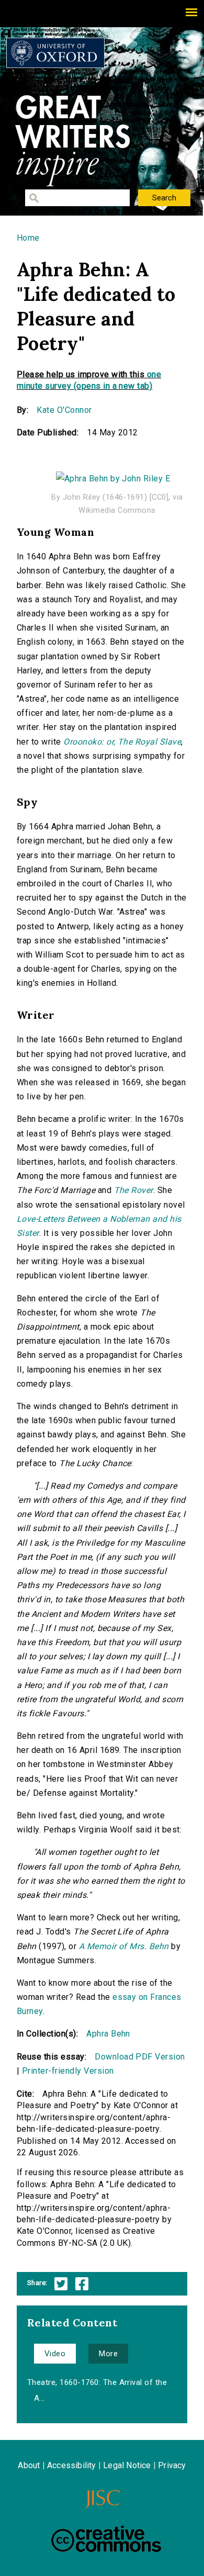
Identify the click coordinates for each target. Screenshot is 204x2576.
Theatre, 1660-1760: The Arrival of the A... (97, 2390)
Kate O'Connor (64, 410)
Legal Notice (127, 2465)
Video (55, 2354)
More (108, 2354)
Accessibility (72, 2465)
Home (28, 238)
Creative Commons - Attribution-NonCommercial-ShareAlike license (106, 2539)
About (29, 2465)
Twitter (61, 2284)
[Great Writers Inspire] (55, 53)
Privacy (172, 2465)
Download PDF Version (140, 2057)
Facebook (82, 2284)
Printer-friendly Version (68, 2071)
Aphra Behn (108, 2034)
